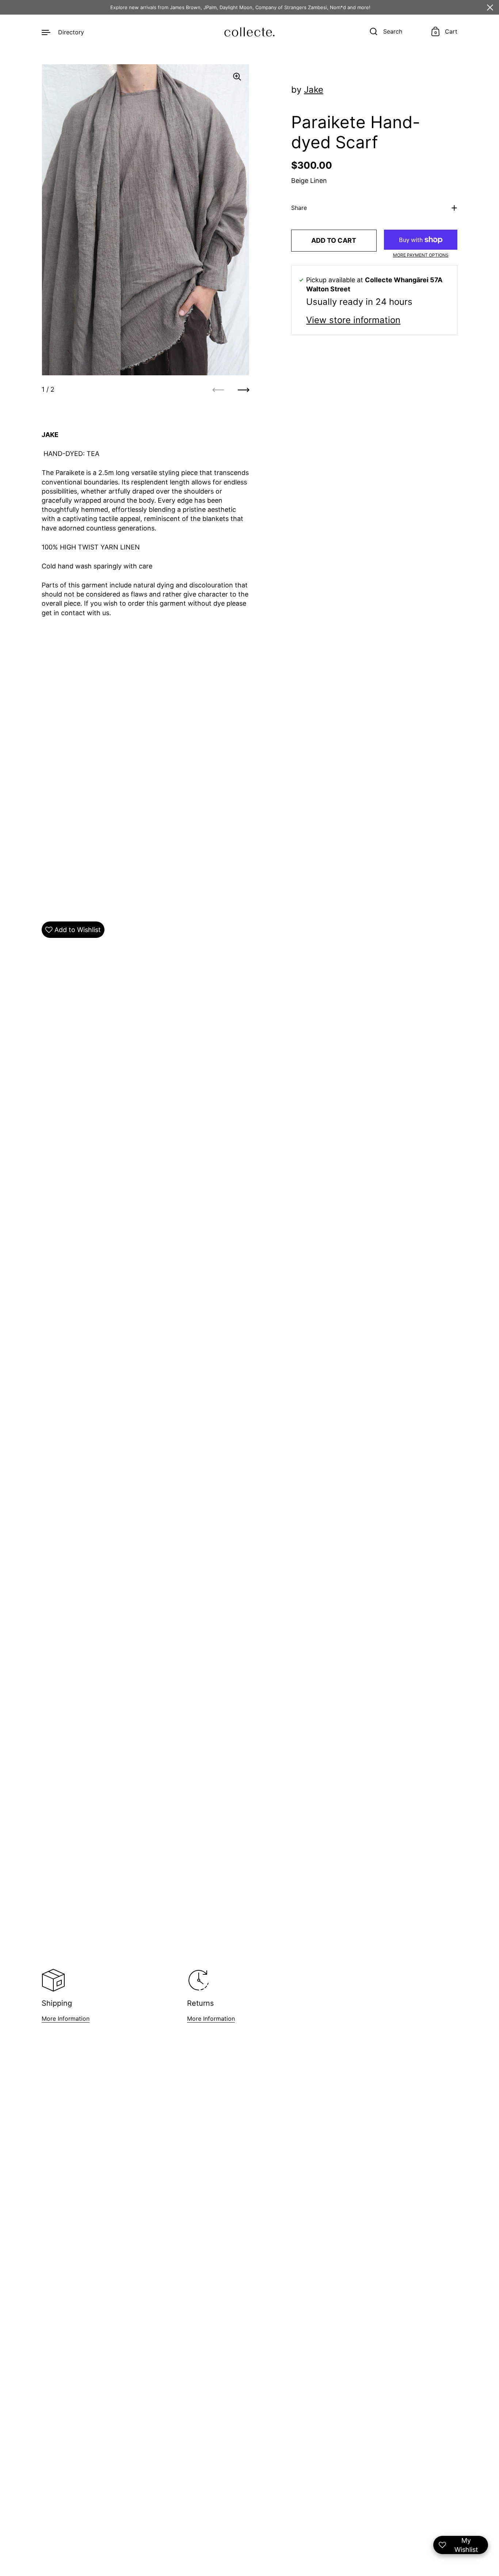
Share (299, 208)
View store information (353, 320)
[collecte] (249, 32)
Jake (314, 90)
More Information (66, 2019)
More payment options (421, 255)
